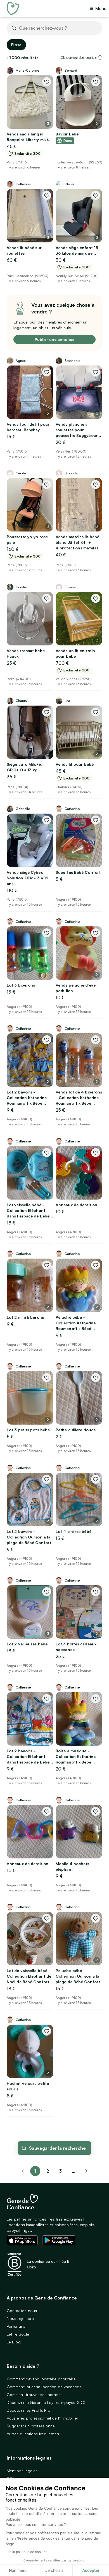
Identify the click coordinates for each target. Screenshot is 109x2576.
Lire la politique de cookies (26, 2552)
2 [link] (48, 2171)
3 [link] (60, 2171)
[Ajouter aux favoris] (47, 82)
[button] (100, 58)
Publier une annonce (54, 339)
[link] (86, 2171)
